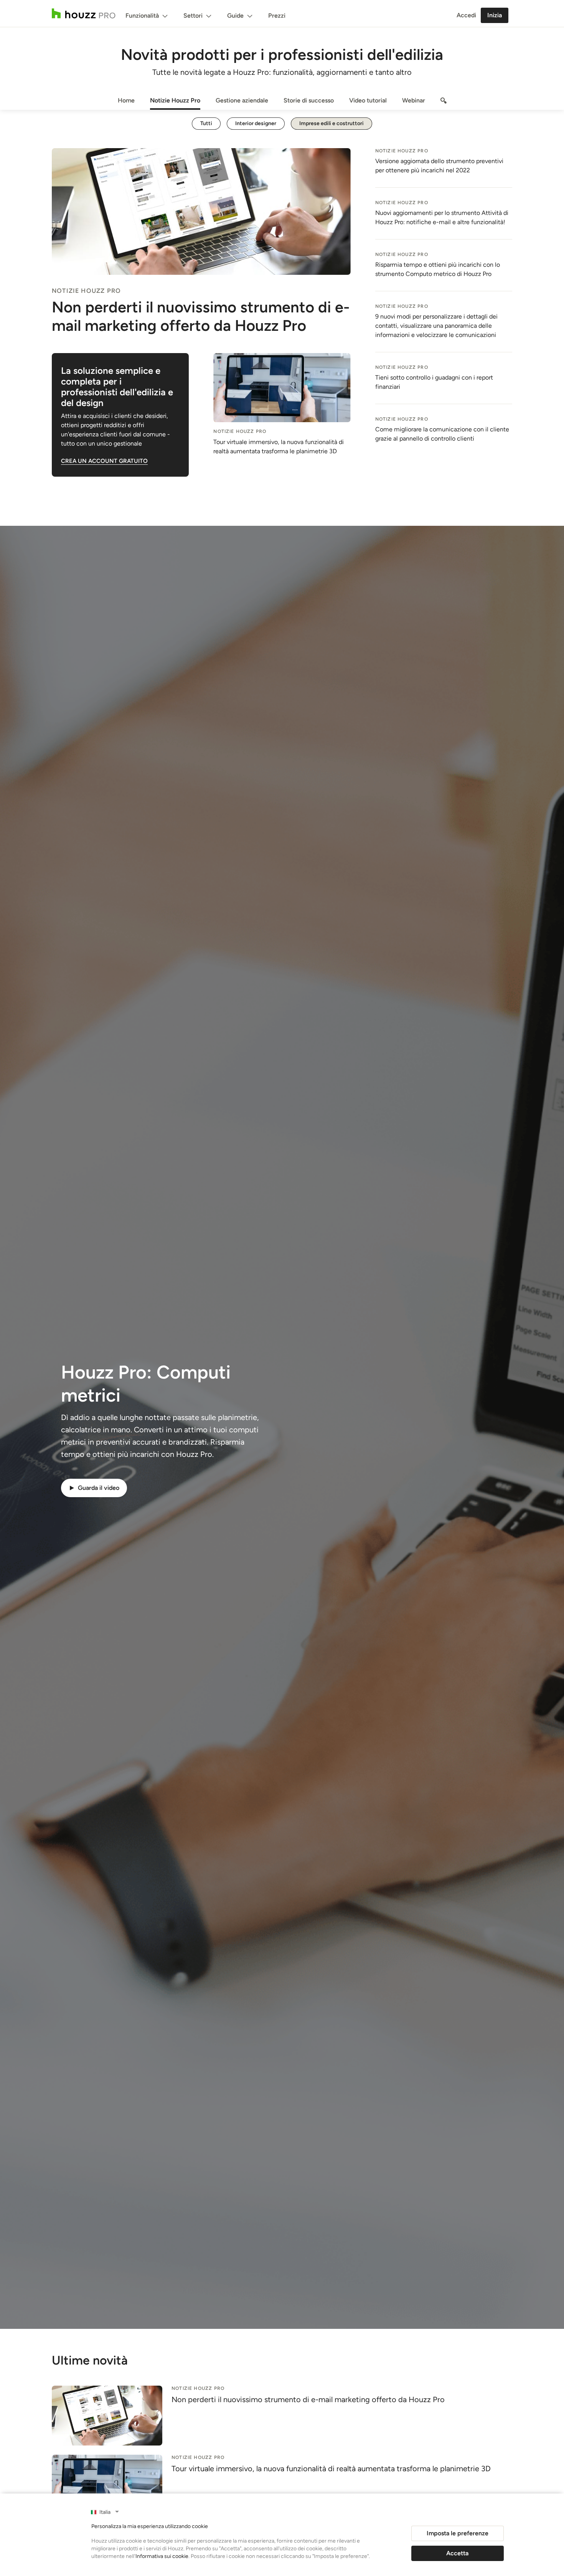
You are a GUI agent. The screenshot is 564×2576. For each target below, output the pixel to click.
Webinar (414, 100)
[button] (282, 1488)
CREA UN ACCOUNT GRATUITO (104, 461)
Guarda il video (99, 1488)
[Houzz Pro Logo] (84, 13)
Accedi (466, 15)
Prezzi (277, 16)
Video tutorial (368, 100)
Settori (193, 16)
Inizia (495, 15)
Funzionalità (142, 16)
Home (126, 100)
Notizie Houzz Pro (175, 100)
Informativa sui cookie (162, 2556)
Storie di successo (309, 100)
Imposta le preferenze (458, 2533)
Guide (235, 16)
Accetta (457, 2553)
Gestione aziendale (242, 100)
